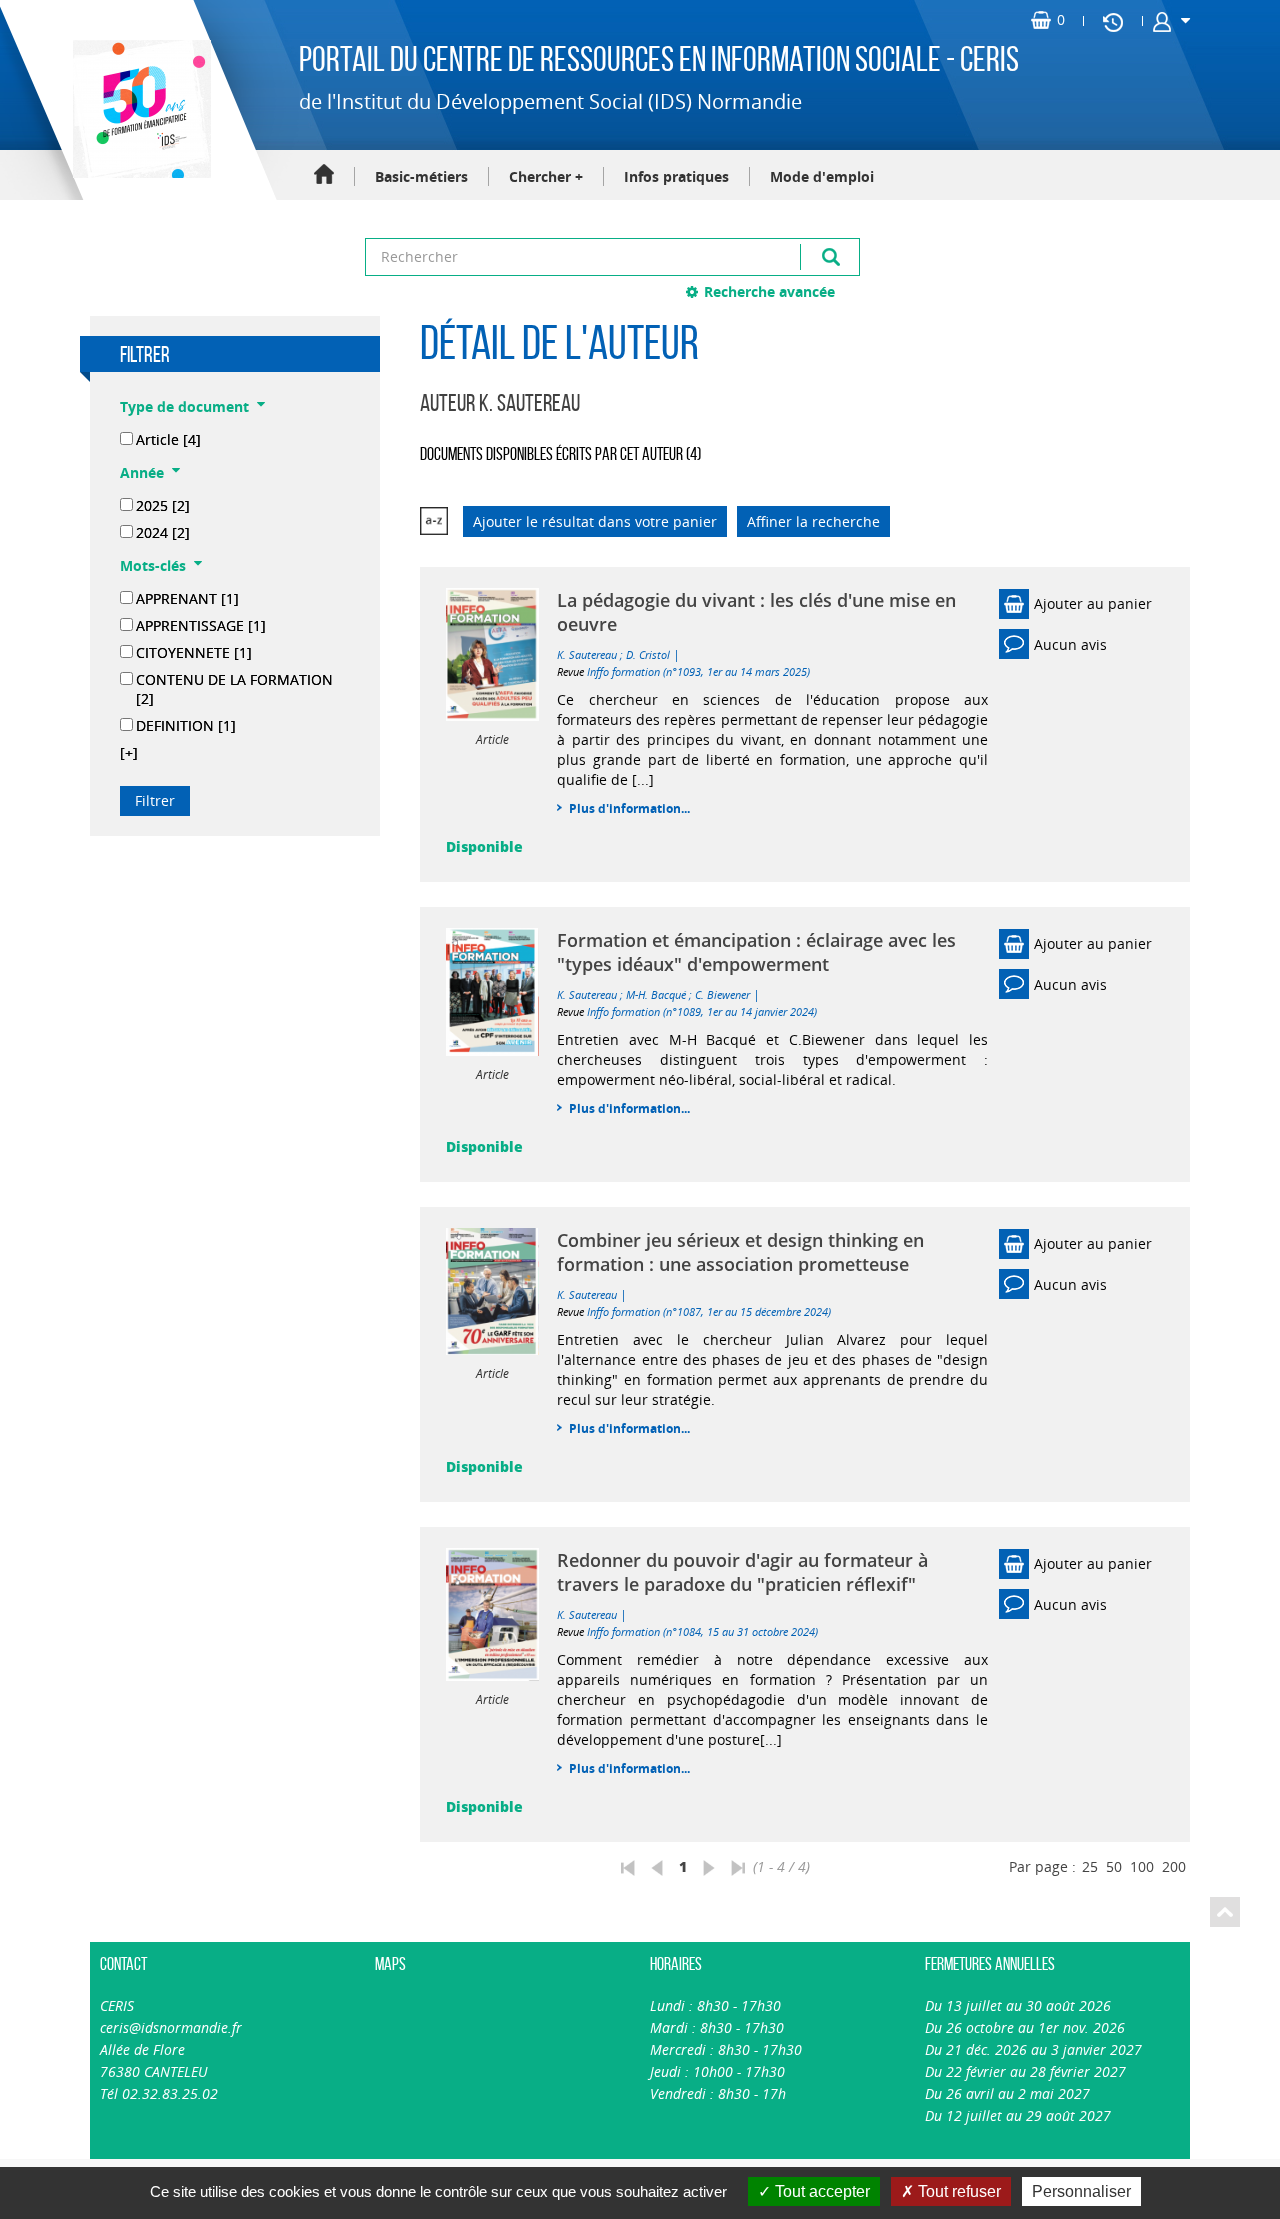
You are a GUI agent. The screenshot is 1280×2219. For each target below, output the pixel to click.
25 (1090, 1866)
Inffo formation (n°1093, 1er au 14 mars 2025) (698, 671)
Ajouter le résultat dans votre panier (595, 521)
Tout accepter (820, 2191)
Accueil (324, 175)
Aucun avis (1070, 644)
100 (1142, 1866)
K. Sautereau (587, 654)
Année (142, 472)
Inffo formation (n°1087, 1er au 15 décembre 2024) (709, 1311)
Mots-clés (153, 565)
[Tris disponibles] (434, 521)
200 (1174, 1866)
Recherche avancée (769, 291)
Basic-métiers (421, 176)
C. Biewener (722, 994)
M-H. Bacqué (656, 994)
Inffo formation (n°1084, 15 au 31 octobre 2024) (702, 1631)
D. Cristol (648, 654)
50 (1114, 1866)
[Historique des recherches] (1113, 21)
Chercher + (546, 176)
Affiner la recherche (813, 521)
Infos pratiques (676, 176)
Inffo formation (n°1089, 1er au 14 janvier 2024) (702, 1011)
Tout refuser (957, 2191)
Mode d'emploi (822, 176)
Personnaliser (1081, 2191)
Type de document (184, 406)
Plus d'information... (629, 808)
